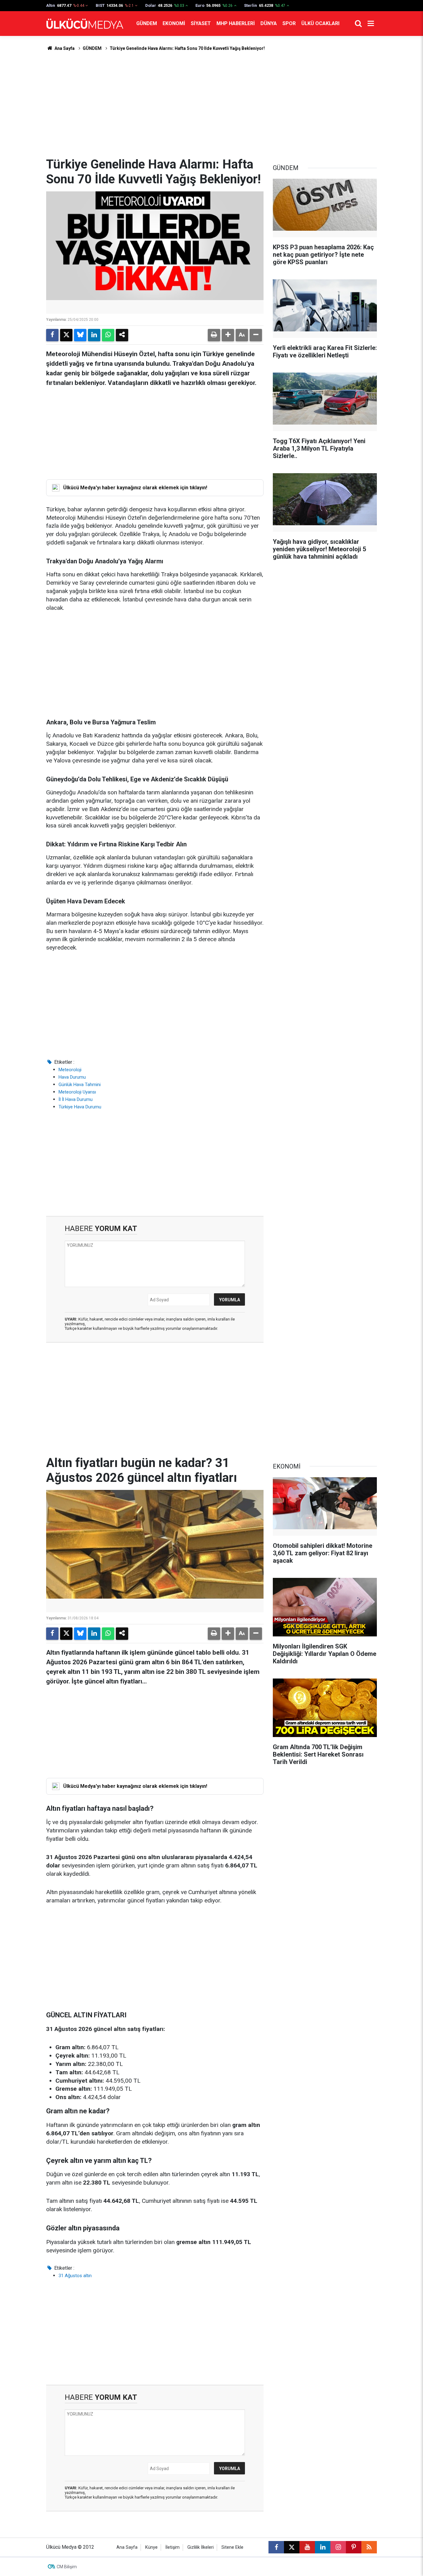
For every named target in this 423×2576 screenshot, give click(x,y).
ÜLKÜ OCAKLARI (320, 23)
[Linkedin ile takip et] (323, 2547)
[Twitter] (66, 335)
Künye (151, 2547)
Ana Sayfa (64, 48)
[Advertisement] (211, 104)
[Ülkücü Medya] (85, 24)
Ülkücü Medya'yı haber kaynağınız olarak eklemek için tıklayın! (135, 488)
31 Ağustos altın (75, 2276)
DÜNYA (269, 23)
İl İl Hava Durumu (76, 1099)
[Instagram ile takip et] (338, 2547)
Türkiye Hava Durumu (80, 1107)
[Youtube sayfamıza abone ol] (307, 2547)
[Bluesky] (80, 335)
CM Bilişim (67, 2567)
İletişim (172, 2547)
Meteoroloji (70, 1070)
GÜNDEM (147, 23)
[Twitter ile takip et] (292, 2547)
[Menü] (371, 24)
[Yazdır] (214, 335)
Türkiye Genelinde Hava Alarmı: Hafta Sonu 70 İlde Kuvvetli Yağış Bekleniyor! (187, 48)
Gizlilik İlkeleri (201, 2547)
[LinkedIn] (94, 335)
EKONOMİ (174, 23)
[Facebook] (52, 335)
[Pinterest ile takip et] (354, 2547)
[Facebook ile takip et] (276, 2547)
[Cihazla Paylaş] (122, 335)
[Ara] (358, 24)
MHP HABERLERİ (236, 23)
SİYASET (201, 23)
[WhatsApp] (108, 335)
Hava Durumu (72, 1077)
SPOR (289, 23)
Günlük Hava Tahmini (80, 1085)
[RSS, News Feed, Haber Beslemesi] (369, 2547)
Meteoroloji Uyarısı (77, 1092)
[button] (228, 335)
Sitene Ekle (232, 2547)
